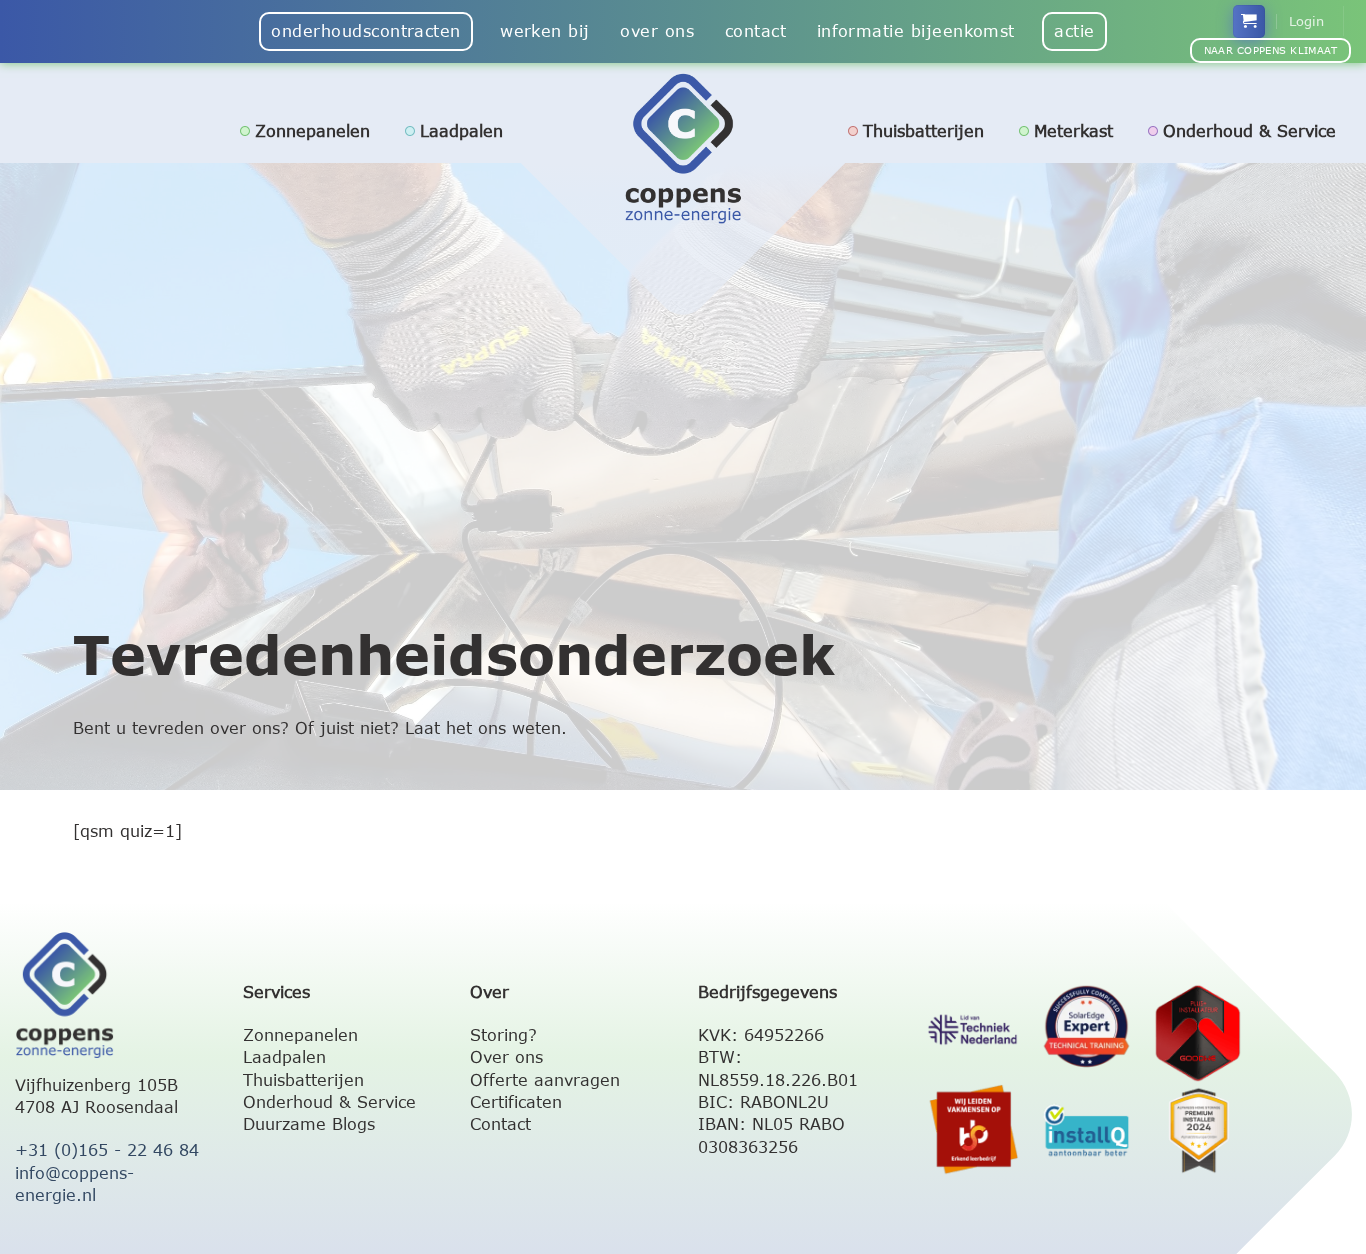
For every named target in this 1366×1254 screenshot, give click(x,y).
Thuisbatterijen (923, 131)
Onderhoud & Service (1249, 131)
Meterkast (1073, 131)
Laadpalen (461, 131)
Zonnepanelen (312, 131)
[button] (1249, 21)
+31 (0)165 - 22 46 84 (107, 1150)
